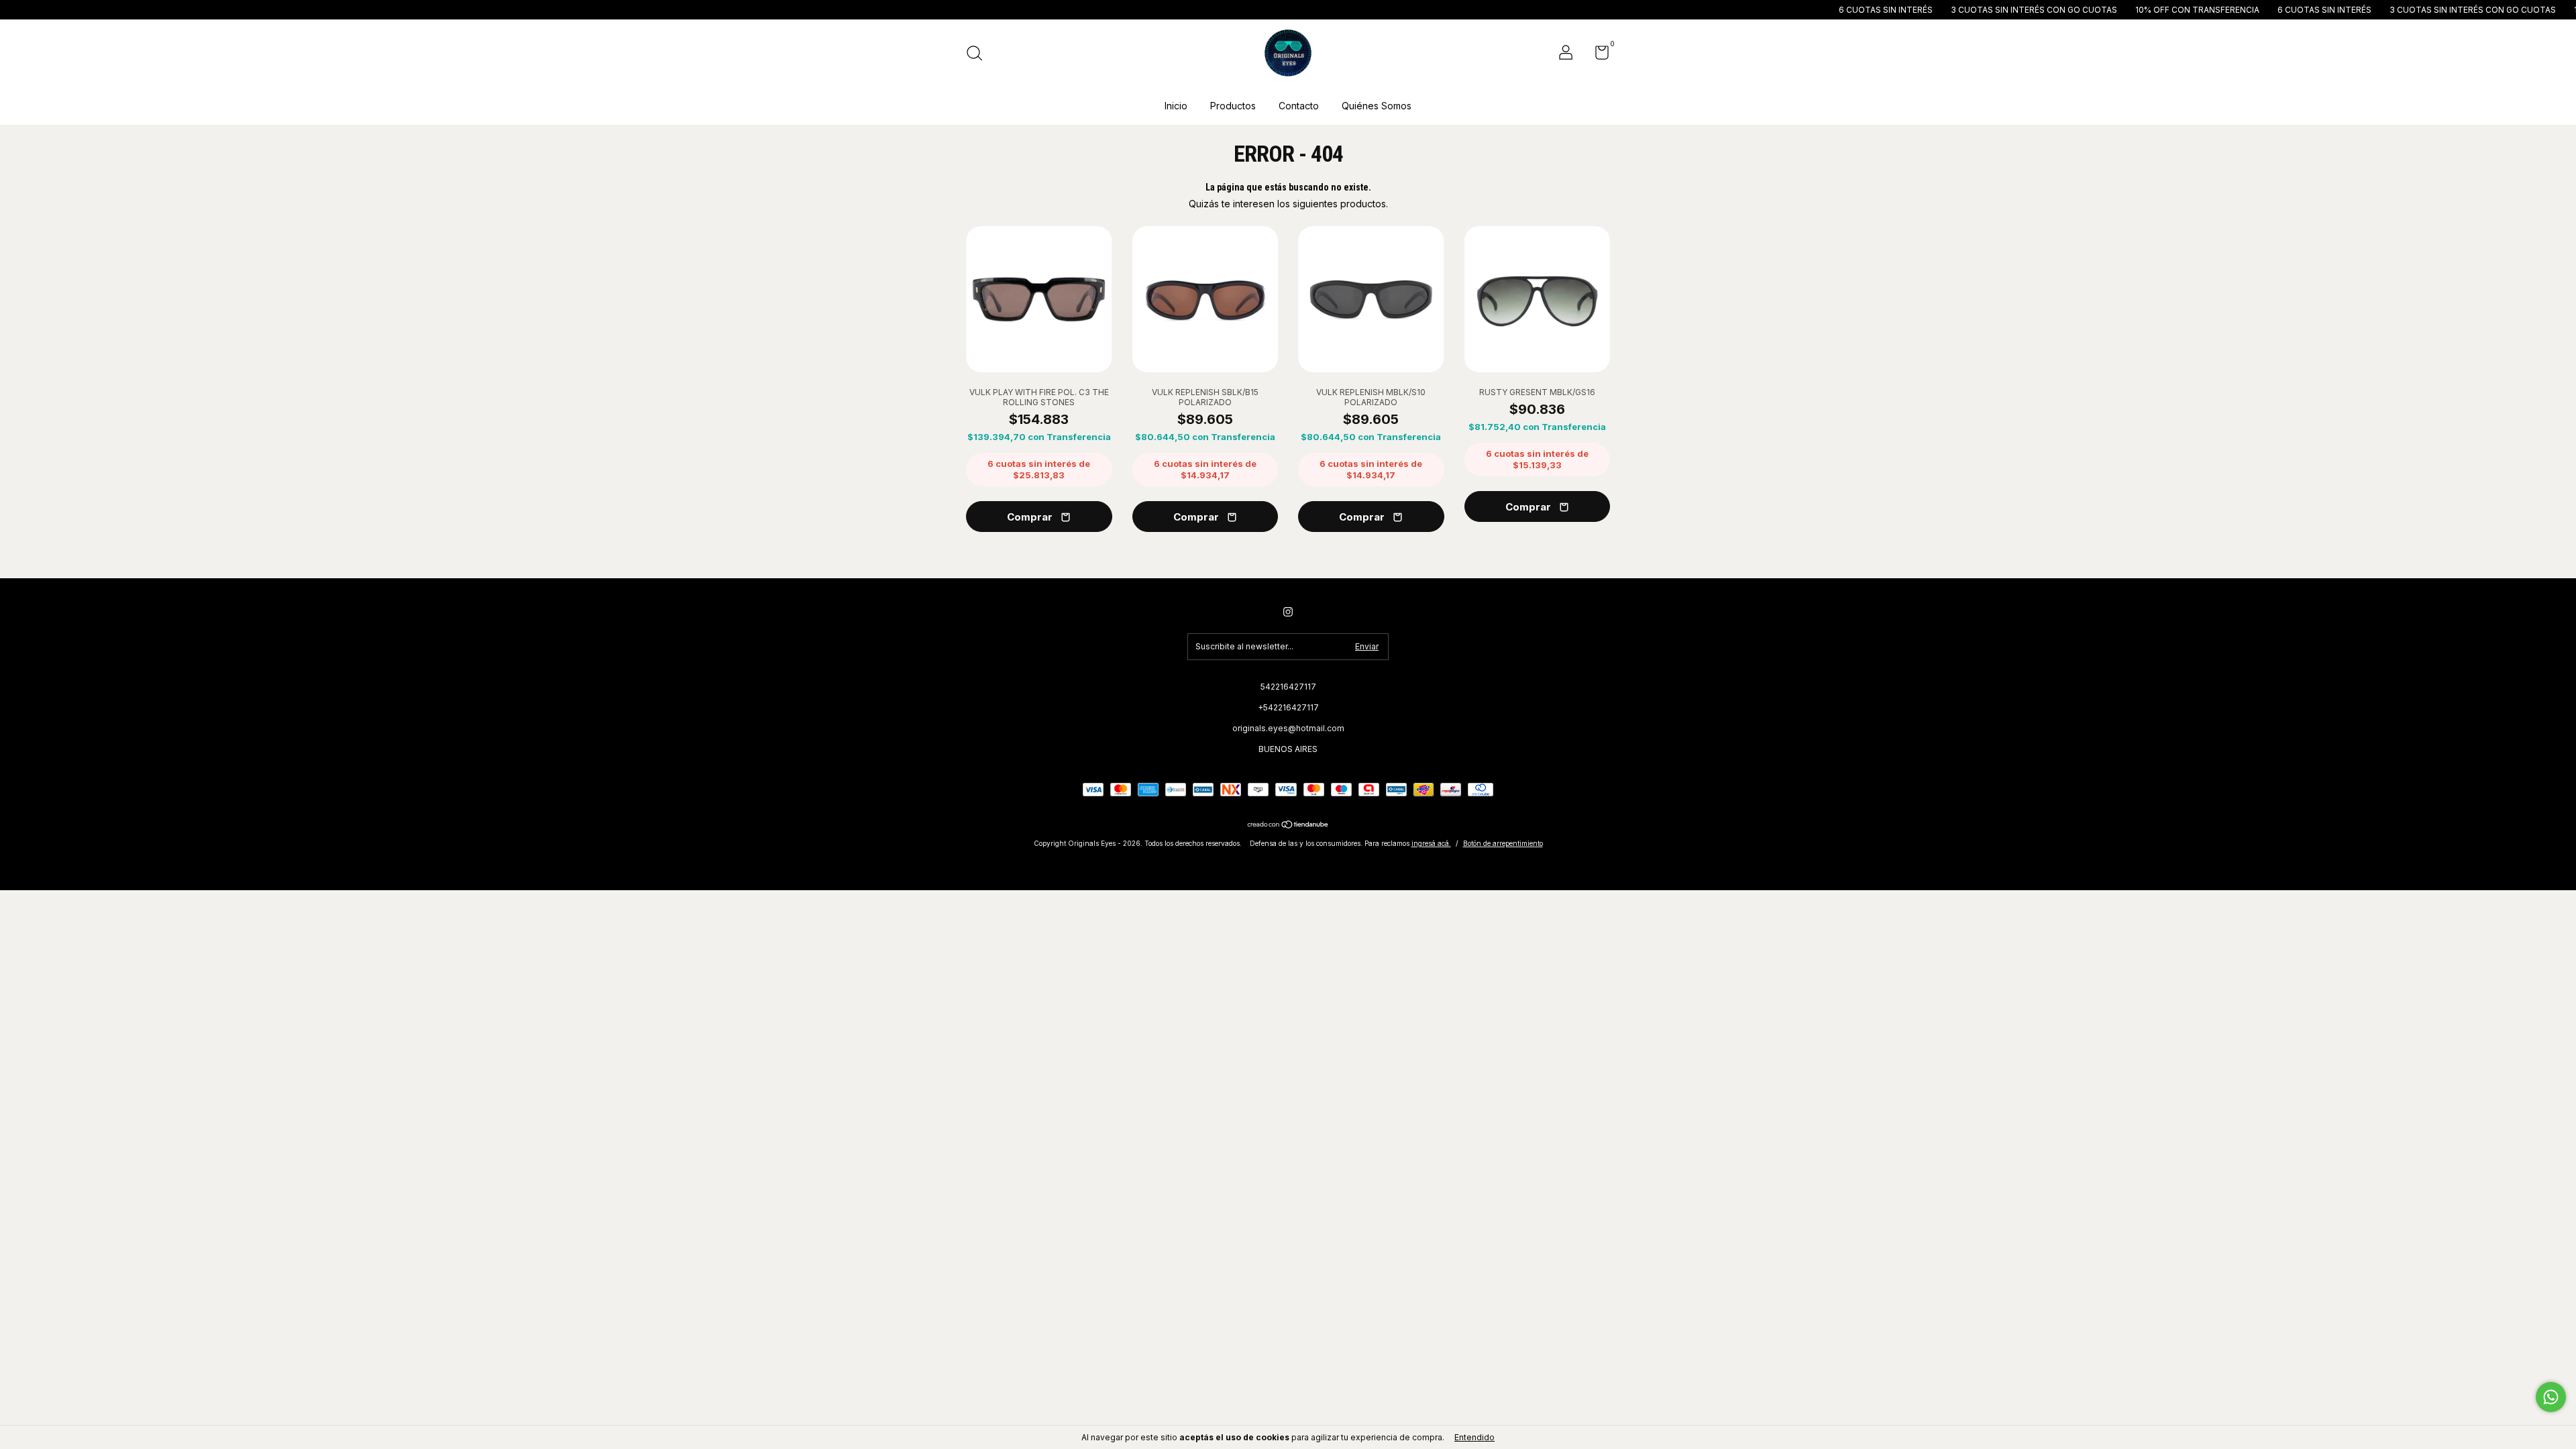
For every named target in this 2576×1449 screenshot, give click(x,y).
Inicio (1176, 106)
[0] (1597, 55)
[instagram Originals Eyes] (1288, 612)
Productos (1233, 106)
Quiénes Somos (1377, 106)
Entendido (1474, 1437)
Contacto (1299, 106)
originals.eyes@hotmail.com (1288, 728)
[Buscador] (979, 55)
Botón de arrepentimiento (1503, 843)
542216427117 (1288, 687)
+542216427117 (1288, 707)
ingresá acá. (1431, 843)
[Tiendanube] (1288, 825)
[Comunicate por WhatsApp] (2551, 1397)
